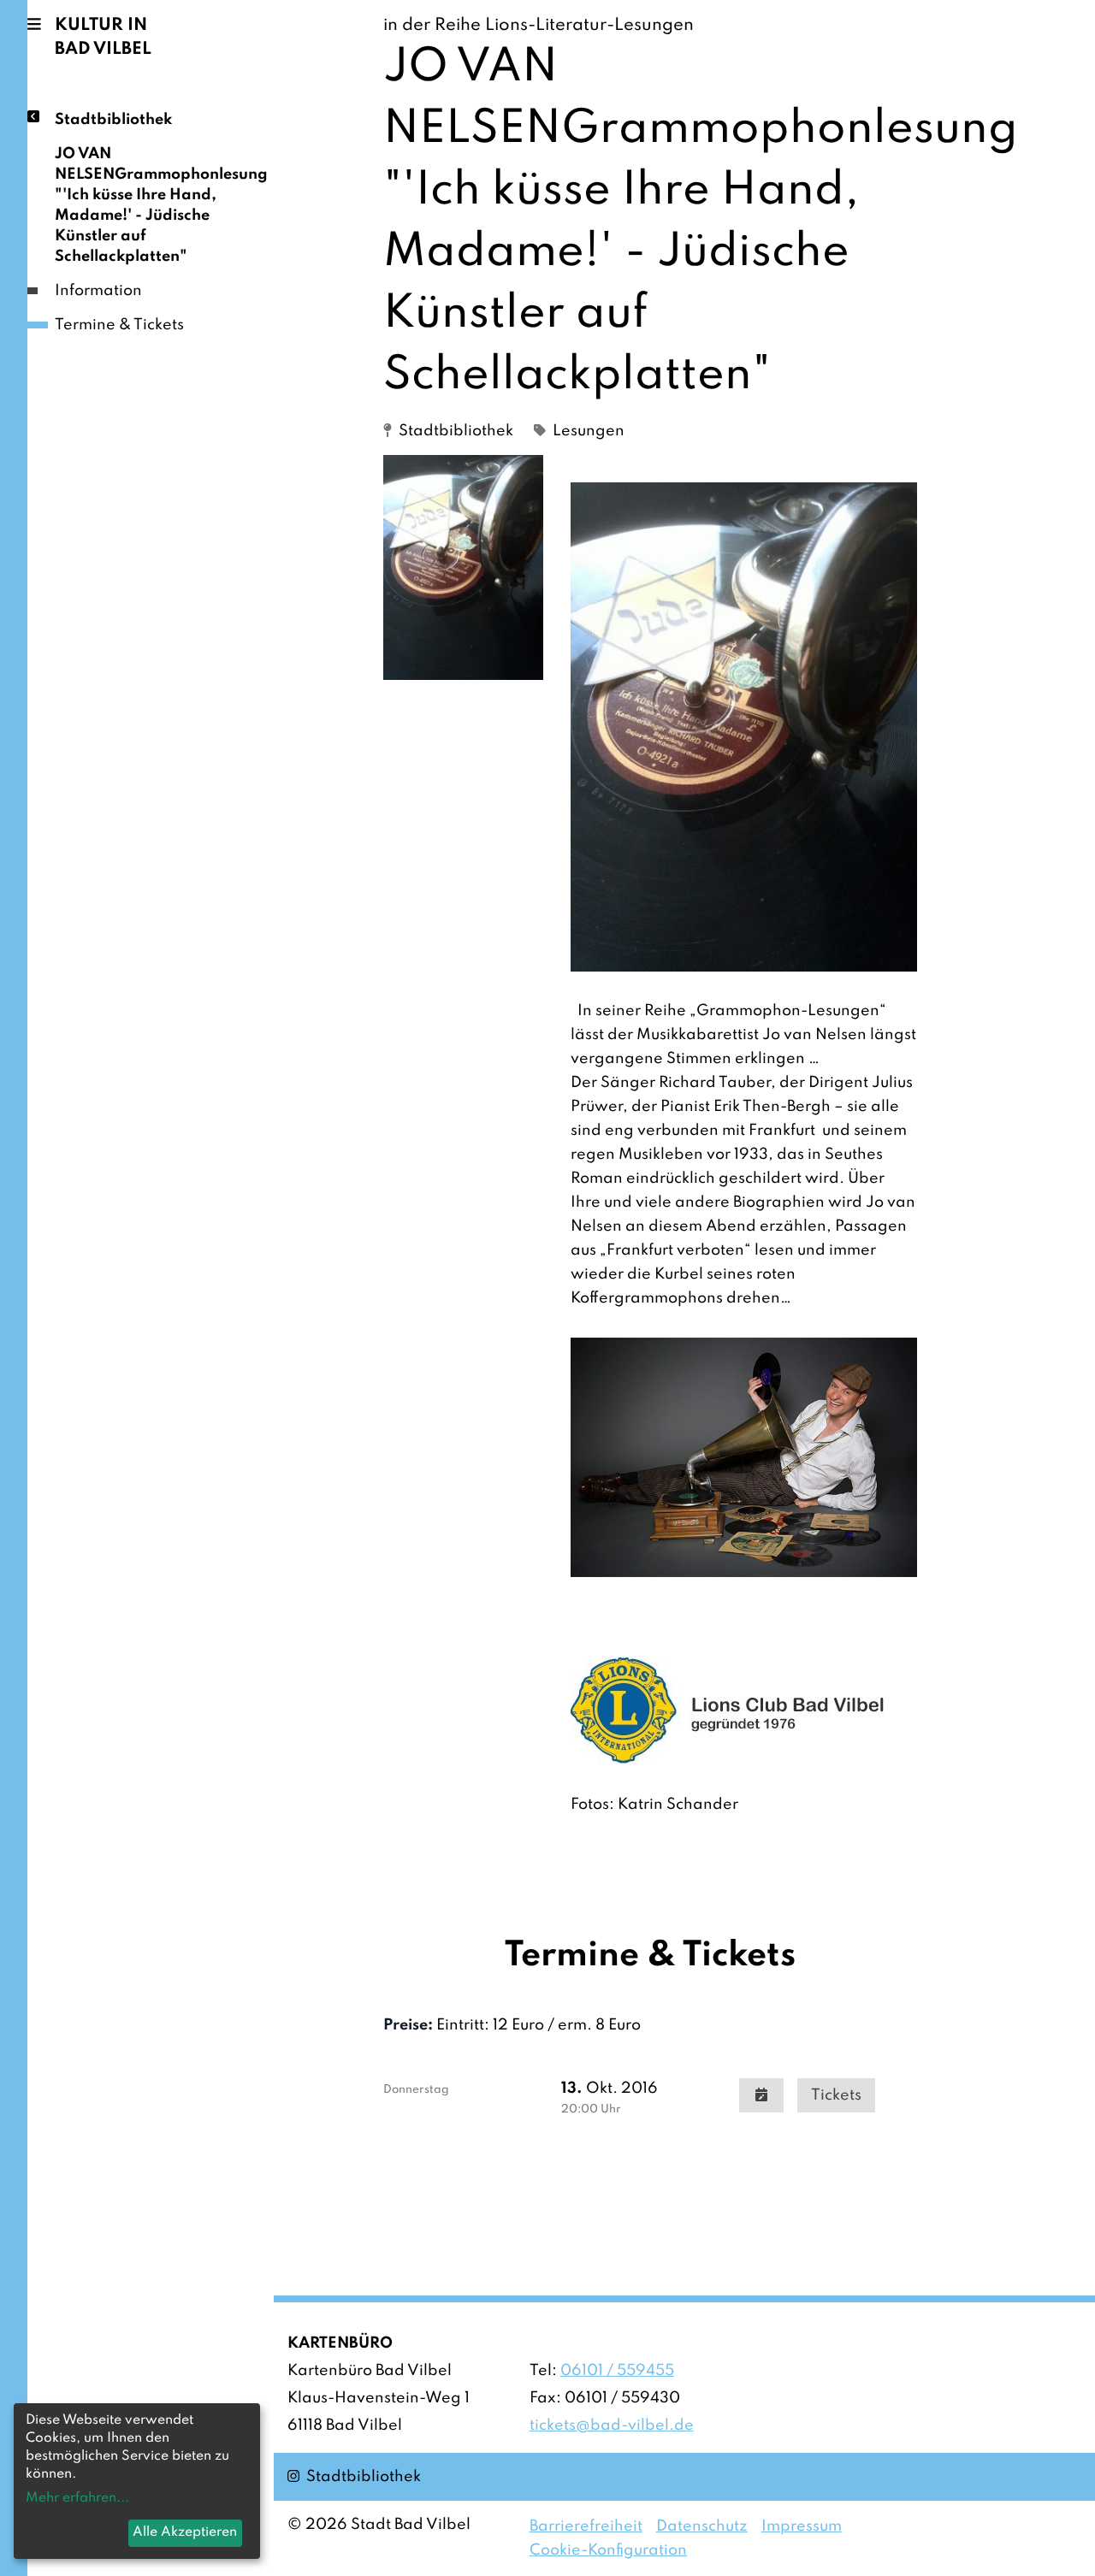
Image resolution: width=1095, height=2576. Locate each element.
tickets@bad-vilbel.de (612, 2425)
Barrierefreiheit (586, 2526)
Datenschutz (702, 2526)
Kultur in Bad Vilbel (103, 38)
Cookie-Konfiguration (608, 2550)
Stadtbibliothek (113, 120)
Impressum (802, 2526)
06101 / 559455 (617, 2371)
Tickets (836, 2095)
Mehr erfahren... (77, 2498)
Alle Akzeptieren (185, 2532)
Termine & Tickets (119, 325)
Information (98, 291)
